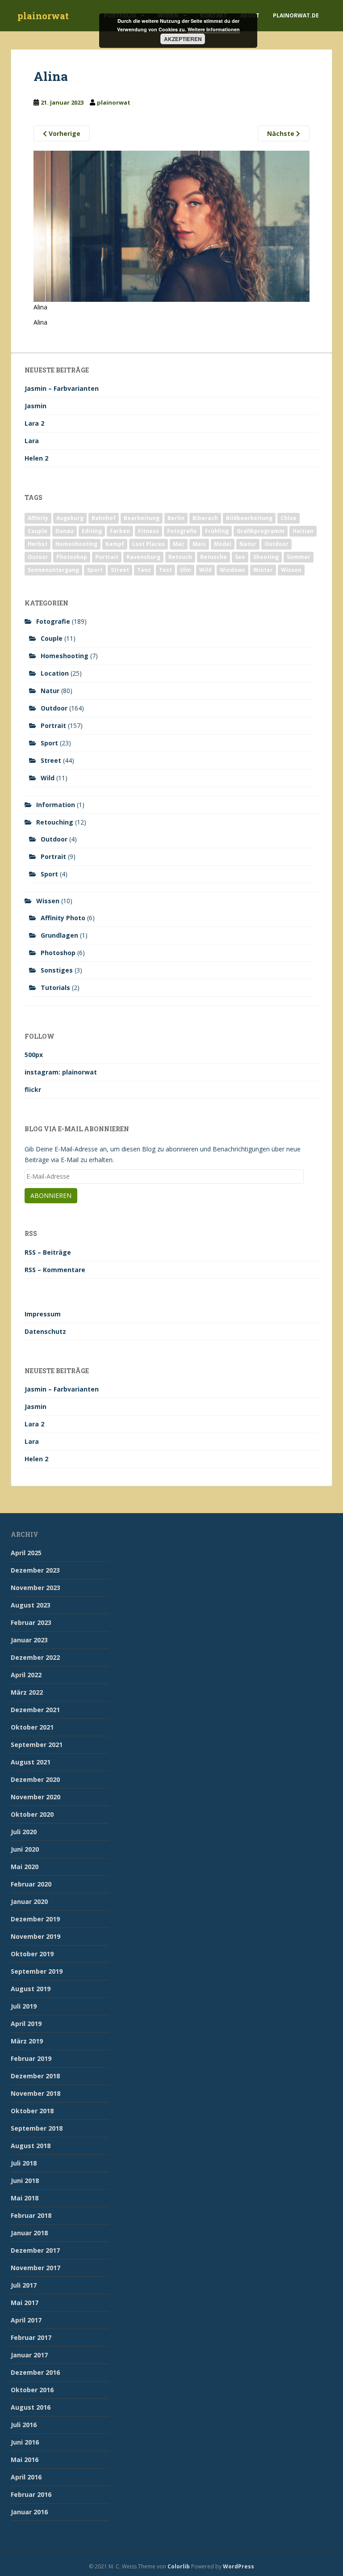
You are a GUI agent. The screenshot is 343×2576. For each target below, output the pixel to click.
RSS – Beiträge (48, 1252)
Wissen (291, 570)
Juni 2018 (25, 2181)
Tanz (144, 570)
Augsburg (70, 518)
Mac (179, 544)
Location (55, 673)
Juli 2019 (24, 2006)
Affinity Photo (63, 918)
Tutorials (55, 988)
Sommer (299, 557)
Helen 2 (36, 458)
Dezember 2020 (35, 1779)
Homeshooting (76, 544)
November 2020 (36, 1797)
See (240, 557)
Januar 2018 (29, 2233)
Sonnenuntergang (53, 570)
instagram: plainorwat (61, 1072)
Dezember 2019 (35, 1919)
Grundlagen (59, 935)
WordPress (238, 2566)
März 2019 (27, 2041)
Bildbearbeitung (249, 518)
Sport (95, 570)
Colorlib (179, 2566)
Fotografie (182, 531)
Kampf (115, 544)
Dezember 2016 (35, 2372)
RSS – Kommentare (55, 1270)
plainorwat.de (296, 15)
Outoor (38, 557)
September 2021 (37, 1745)
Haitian (303, 531)
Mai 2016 (25, 2460)
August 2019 (31, 1989)
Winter (263, 570)
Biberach (205, 518)
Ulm (186, 570)
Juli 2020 (24, 1832)
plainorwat (43, 16)
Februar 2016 (31, 2494)
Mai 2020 (25, 1867)
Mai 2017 (25, 2303)
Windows (232, 570)
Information (56, 805)
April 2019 (26, 2024)
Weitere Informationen (214, 29)
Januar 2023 (29, 1640)
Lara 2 (34, 423)
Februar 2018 (31, 2215)
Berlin (176, 518)
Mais (199, 544)
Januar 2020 (29, 1901)
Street (120, 570)
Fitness (148, 531)
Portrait (107, 557)
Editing (92, 531)
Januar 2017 (29, 2355)
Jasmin (36, 406)
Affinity (38, 518)
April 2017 (26, 2320)
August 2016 (31, 2407)
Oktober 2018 (32, 2111)
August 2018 (31, 2146)
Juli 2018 (24, 2163)
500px (34, 1055)
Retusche (213, 557)
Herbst (38, 544)
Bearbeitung (142, 518)
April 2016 (26, 2477)
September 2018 (37, 2128)
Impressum (43, 1314)
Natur (248, 544)
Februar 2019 (31, 2058)
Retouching (55, 822)
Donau (65, 531)
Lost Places (148, 544)
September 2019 (37, 1971)
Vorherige (64, 133)
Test (165, 570)
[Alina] (171, 226)
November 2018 (36, 2093)
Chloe (289, 518)
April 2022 (26, 1675)
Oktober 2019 (32, 1954)
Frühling (217, 531)
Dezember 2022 (35, 1657)
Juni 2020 (25, 1849)
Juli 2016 (24, 2425)
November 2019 (36, 1936)
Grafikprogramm (261, 531)
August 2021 (31, 1762)
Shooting (266, 557)
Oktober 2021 (32, 1727)
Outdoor (276, 544)
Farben (120, 531)
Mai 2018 (25, 2198)
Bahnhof (104, 518)
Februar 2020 (31, 1884)
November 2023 (36, 1588)
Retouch (180, 557)
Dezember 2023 (35, 1570)
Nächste (282, 133)
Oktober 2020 (32, 1814)
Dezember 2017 (35, 2250)
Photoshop (72, 557)
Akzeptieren (183, 39)
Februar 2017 (31, 2337)
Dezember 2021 (35, 1710)
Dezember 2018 (35, 2076)
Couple (38, 531)
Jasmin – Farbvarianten (62, 388)
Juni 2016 (25, 2442)
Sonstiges (57, 970)
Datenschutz (45, 1331)
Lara (32, 441)
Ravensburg (143, 557)
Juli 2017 (24, 2285)
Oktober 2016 (32, 2390)
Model (223, 544)
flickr (33, 1089)
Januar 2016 (29, 2512)
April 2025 (26, 1553)
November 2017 (36, 2268)
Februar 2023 (31, 1622)
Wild (205, 570)
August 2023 (31, 1605)
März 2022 (27, 1692)
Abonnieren (51, 1195)
